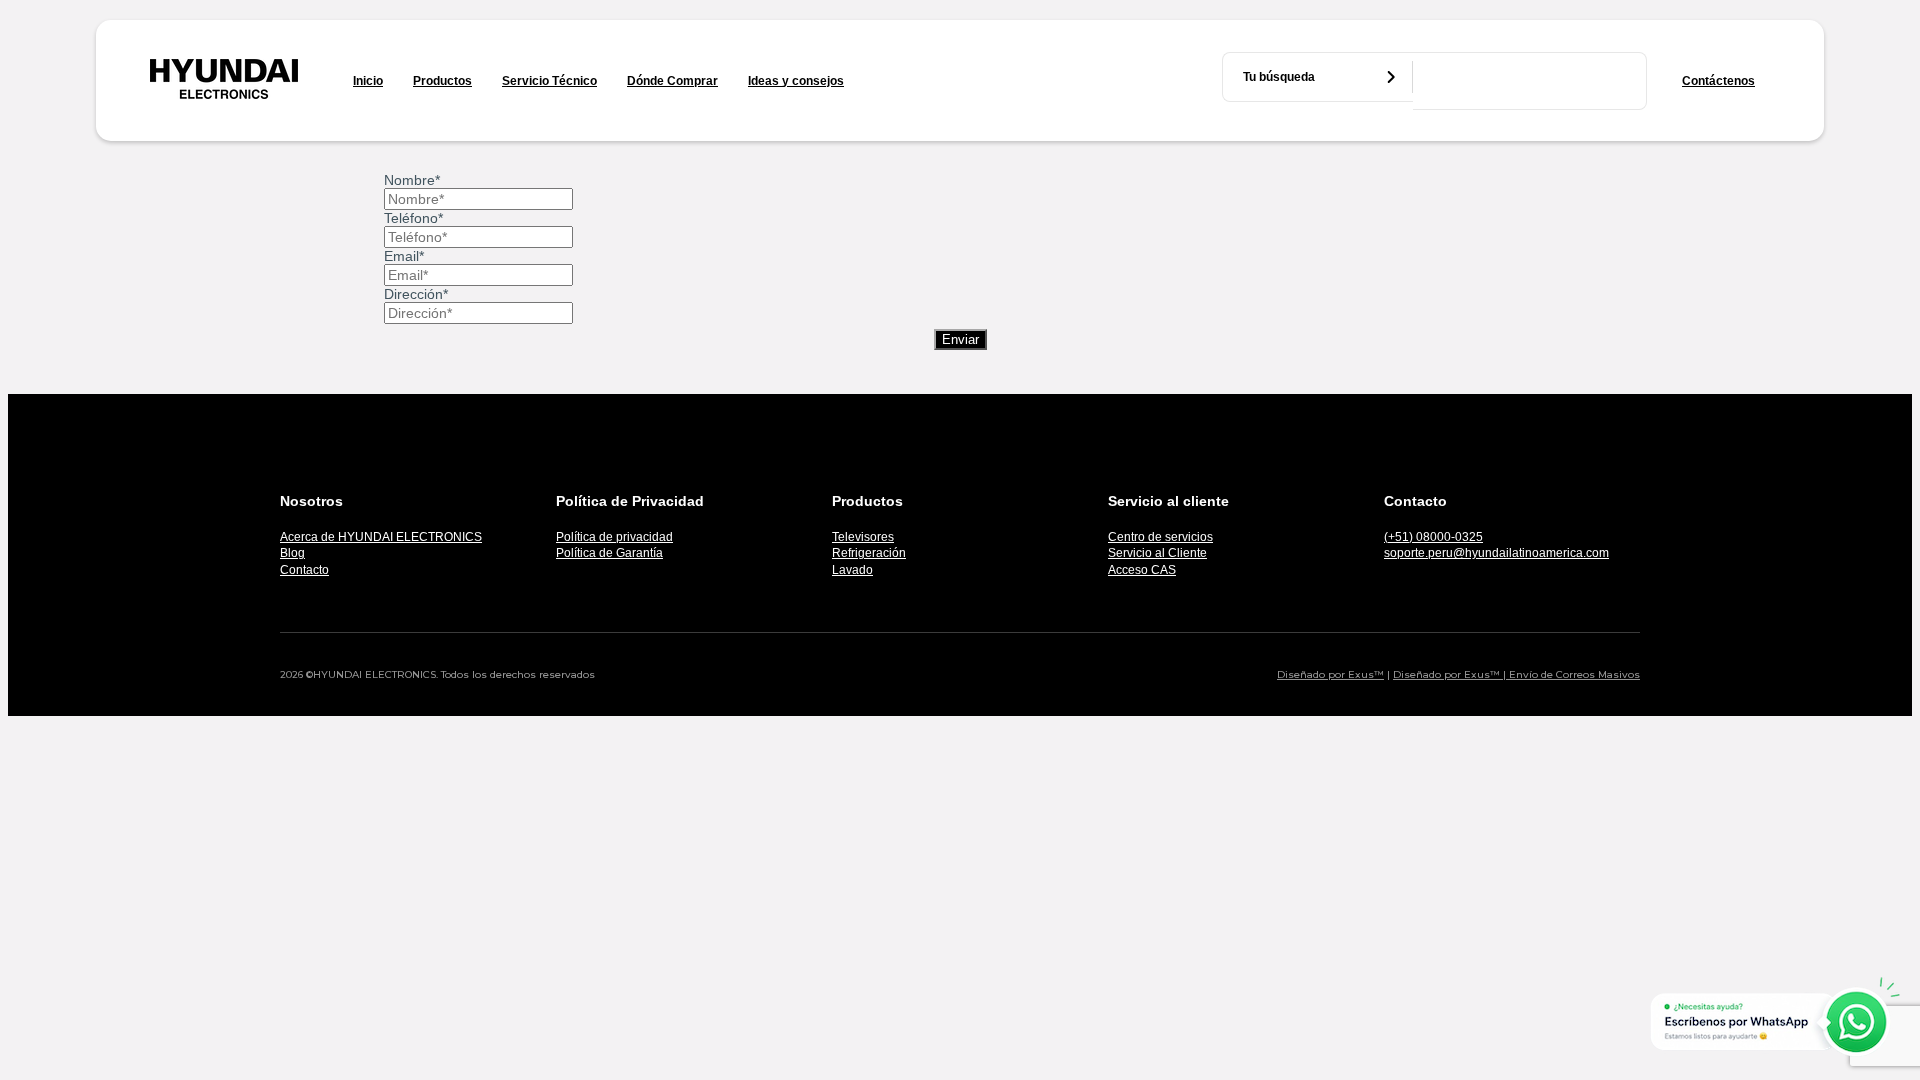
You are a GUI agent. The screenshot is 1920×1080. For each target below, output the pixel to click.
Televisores (863, 537)
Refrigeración (869, 553)
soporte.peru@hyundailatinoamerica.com (1496, 553)
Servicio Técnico (549, 81)
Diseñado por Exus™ (1330, 674)
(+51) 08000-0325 (1433, 537)
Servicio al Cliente (1157, 553)
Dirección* (416, 294)
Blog (292, 553)
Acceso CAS (1142, 570)
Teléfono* (413, 218)
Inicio (368, 81)
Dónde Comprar (672, 81)
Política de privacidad (614, 537)
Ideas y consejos (796, 81)
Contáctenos (1718, 81)
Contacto (304, 570)
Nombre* (412, 180)
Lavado (852, 570)
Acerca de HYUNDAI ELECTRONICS (381, 537)
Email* (404, 256)
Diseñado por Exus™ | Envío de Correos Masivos (1516, 674)
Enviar (960, 339)
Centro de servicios (1160, 537)
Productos (442, 81)
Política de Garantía (609, 553)
